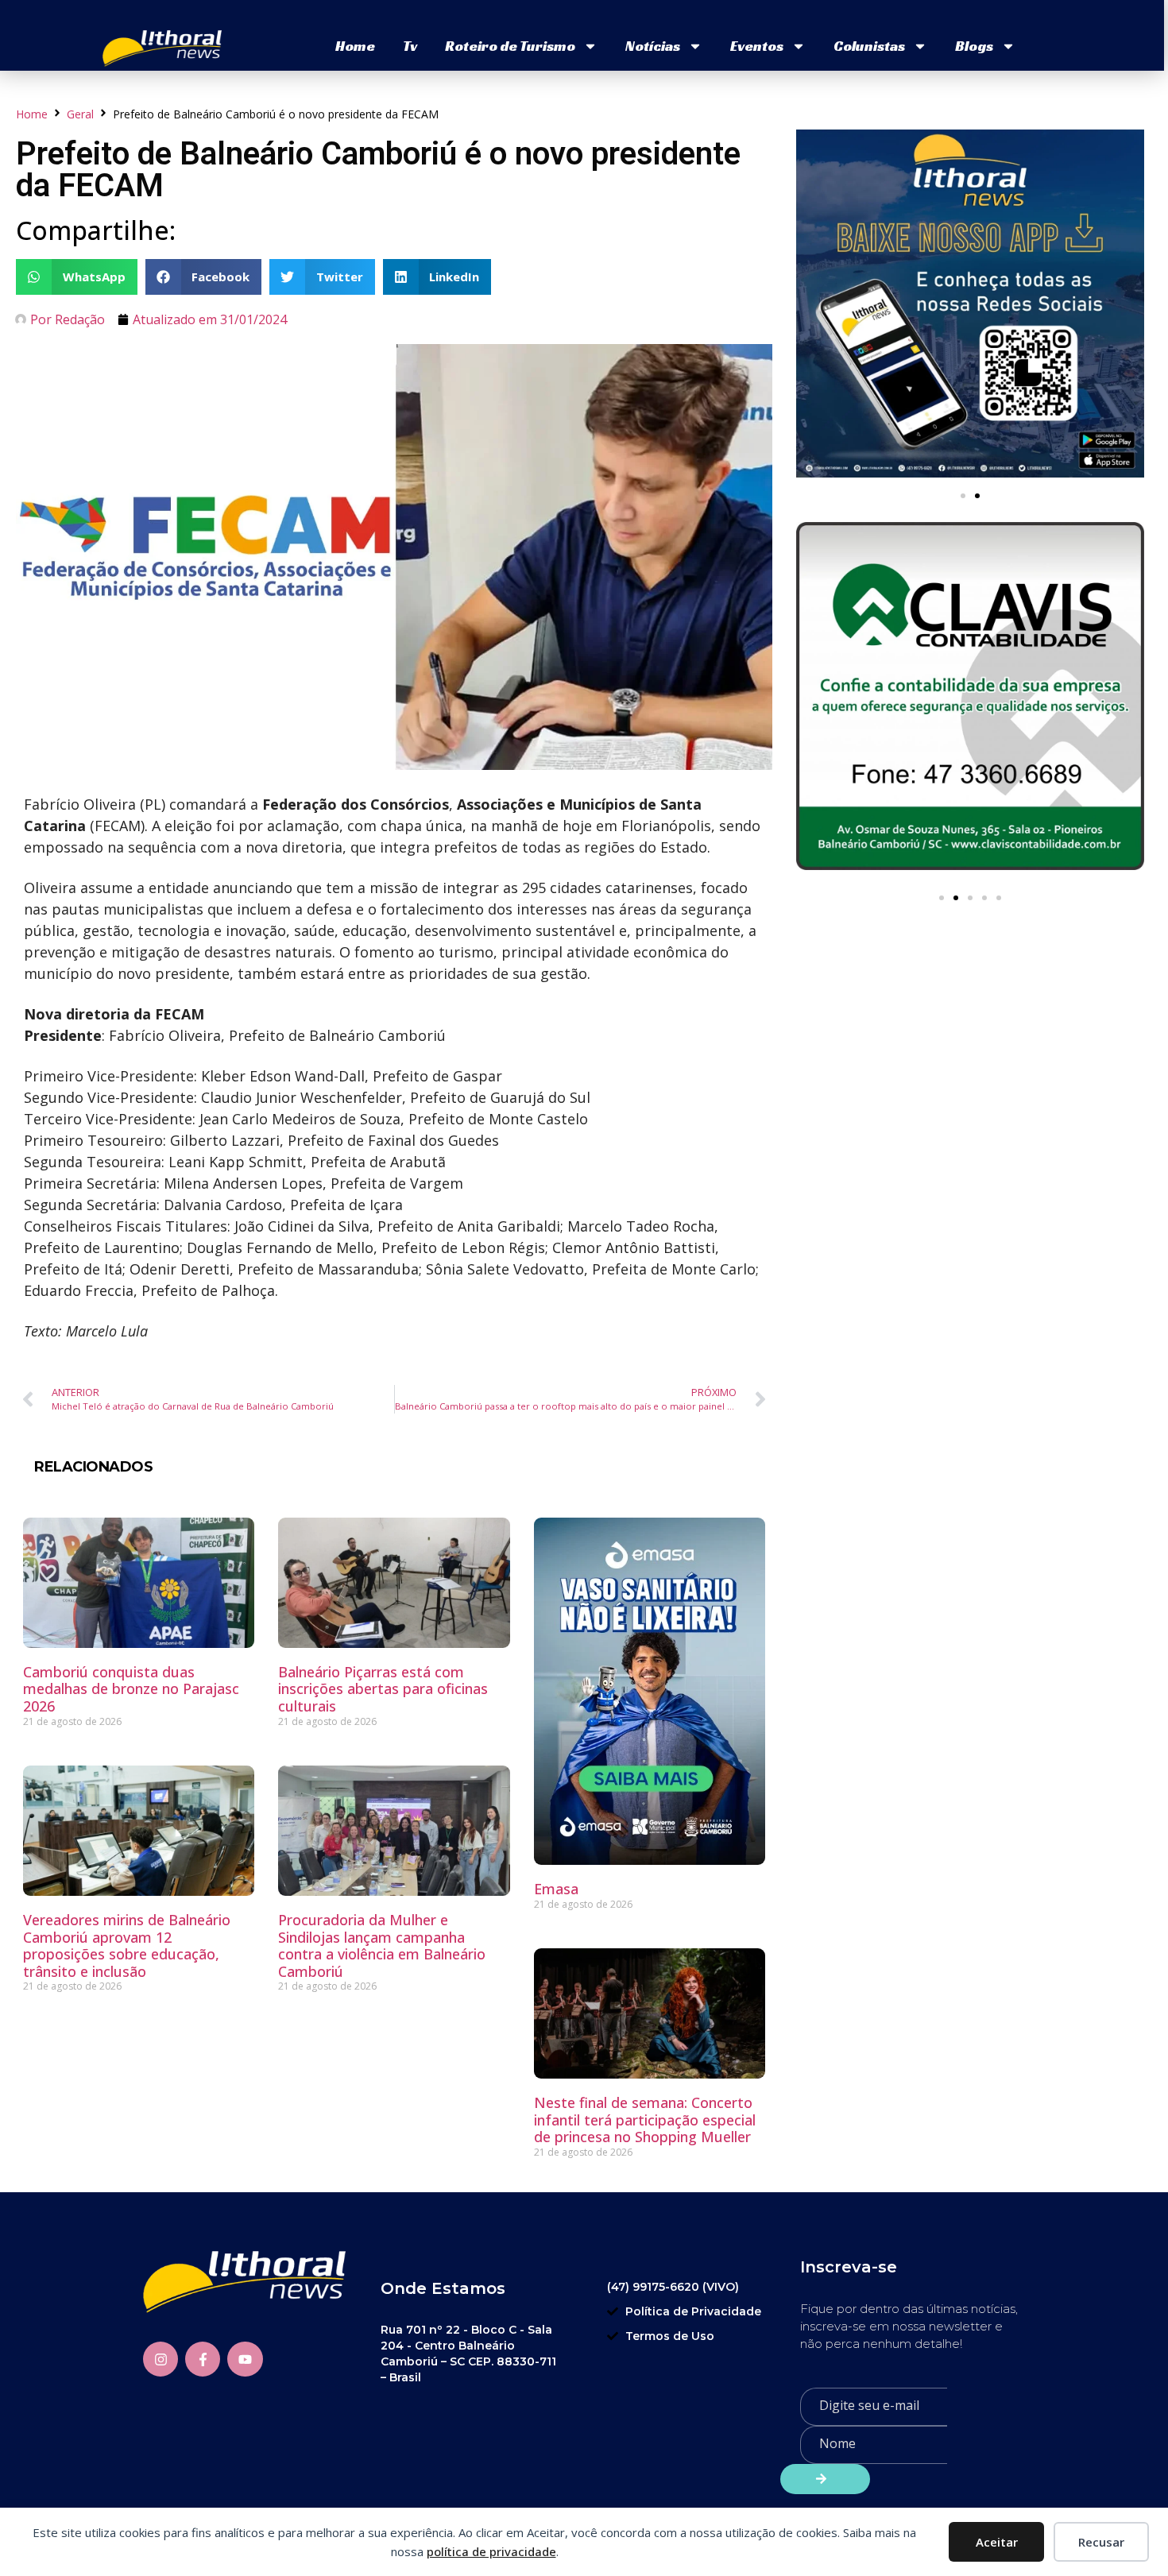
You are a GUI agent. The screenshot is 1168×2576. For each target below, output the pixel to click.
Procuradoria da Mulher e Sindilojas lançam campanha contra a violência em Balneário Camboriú (382, 1946)
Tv (410, 46)
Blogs (974, 46)
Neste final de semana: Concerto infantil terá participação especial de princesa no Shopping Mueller (645, 2120)
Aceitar (997, 2542)
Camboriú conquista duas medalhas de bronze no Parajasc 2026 (131, 1689)
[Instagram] (161, 2359)
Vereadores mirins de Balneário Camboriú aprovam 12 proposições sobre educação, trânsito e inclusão (127, 1946)
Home (355, 46)
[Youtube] (245, 2359)
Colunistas (869, 46)
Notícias (653, 46)
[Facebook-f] (203, 2359)
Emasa (556, 1889)
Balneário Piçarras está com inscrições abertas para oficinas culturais (383, 1689)
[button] (77, 277)
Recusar (1101, 2542)
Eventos (757, 46)
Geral (80, 114)
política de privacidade (491, 2551)
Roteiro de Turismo (510, 46)
